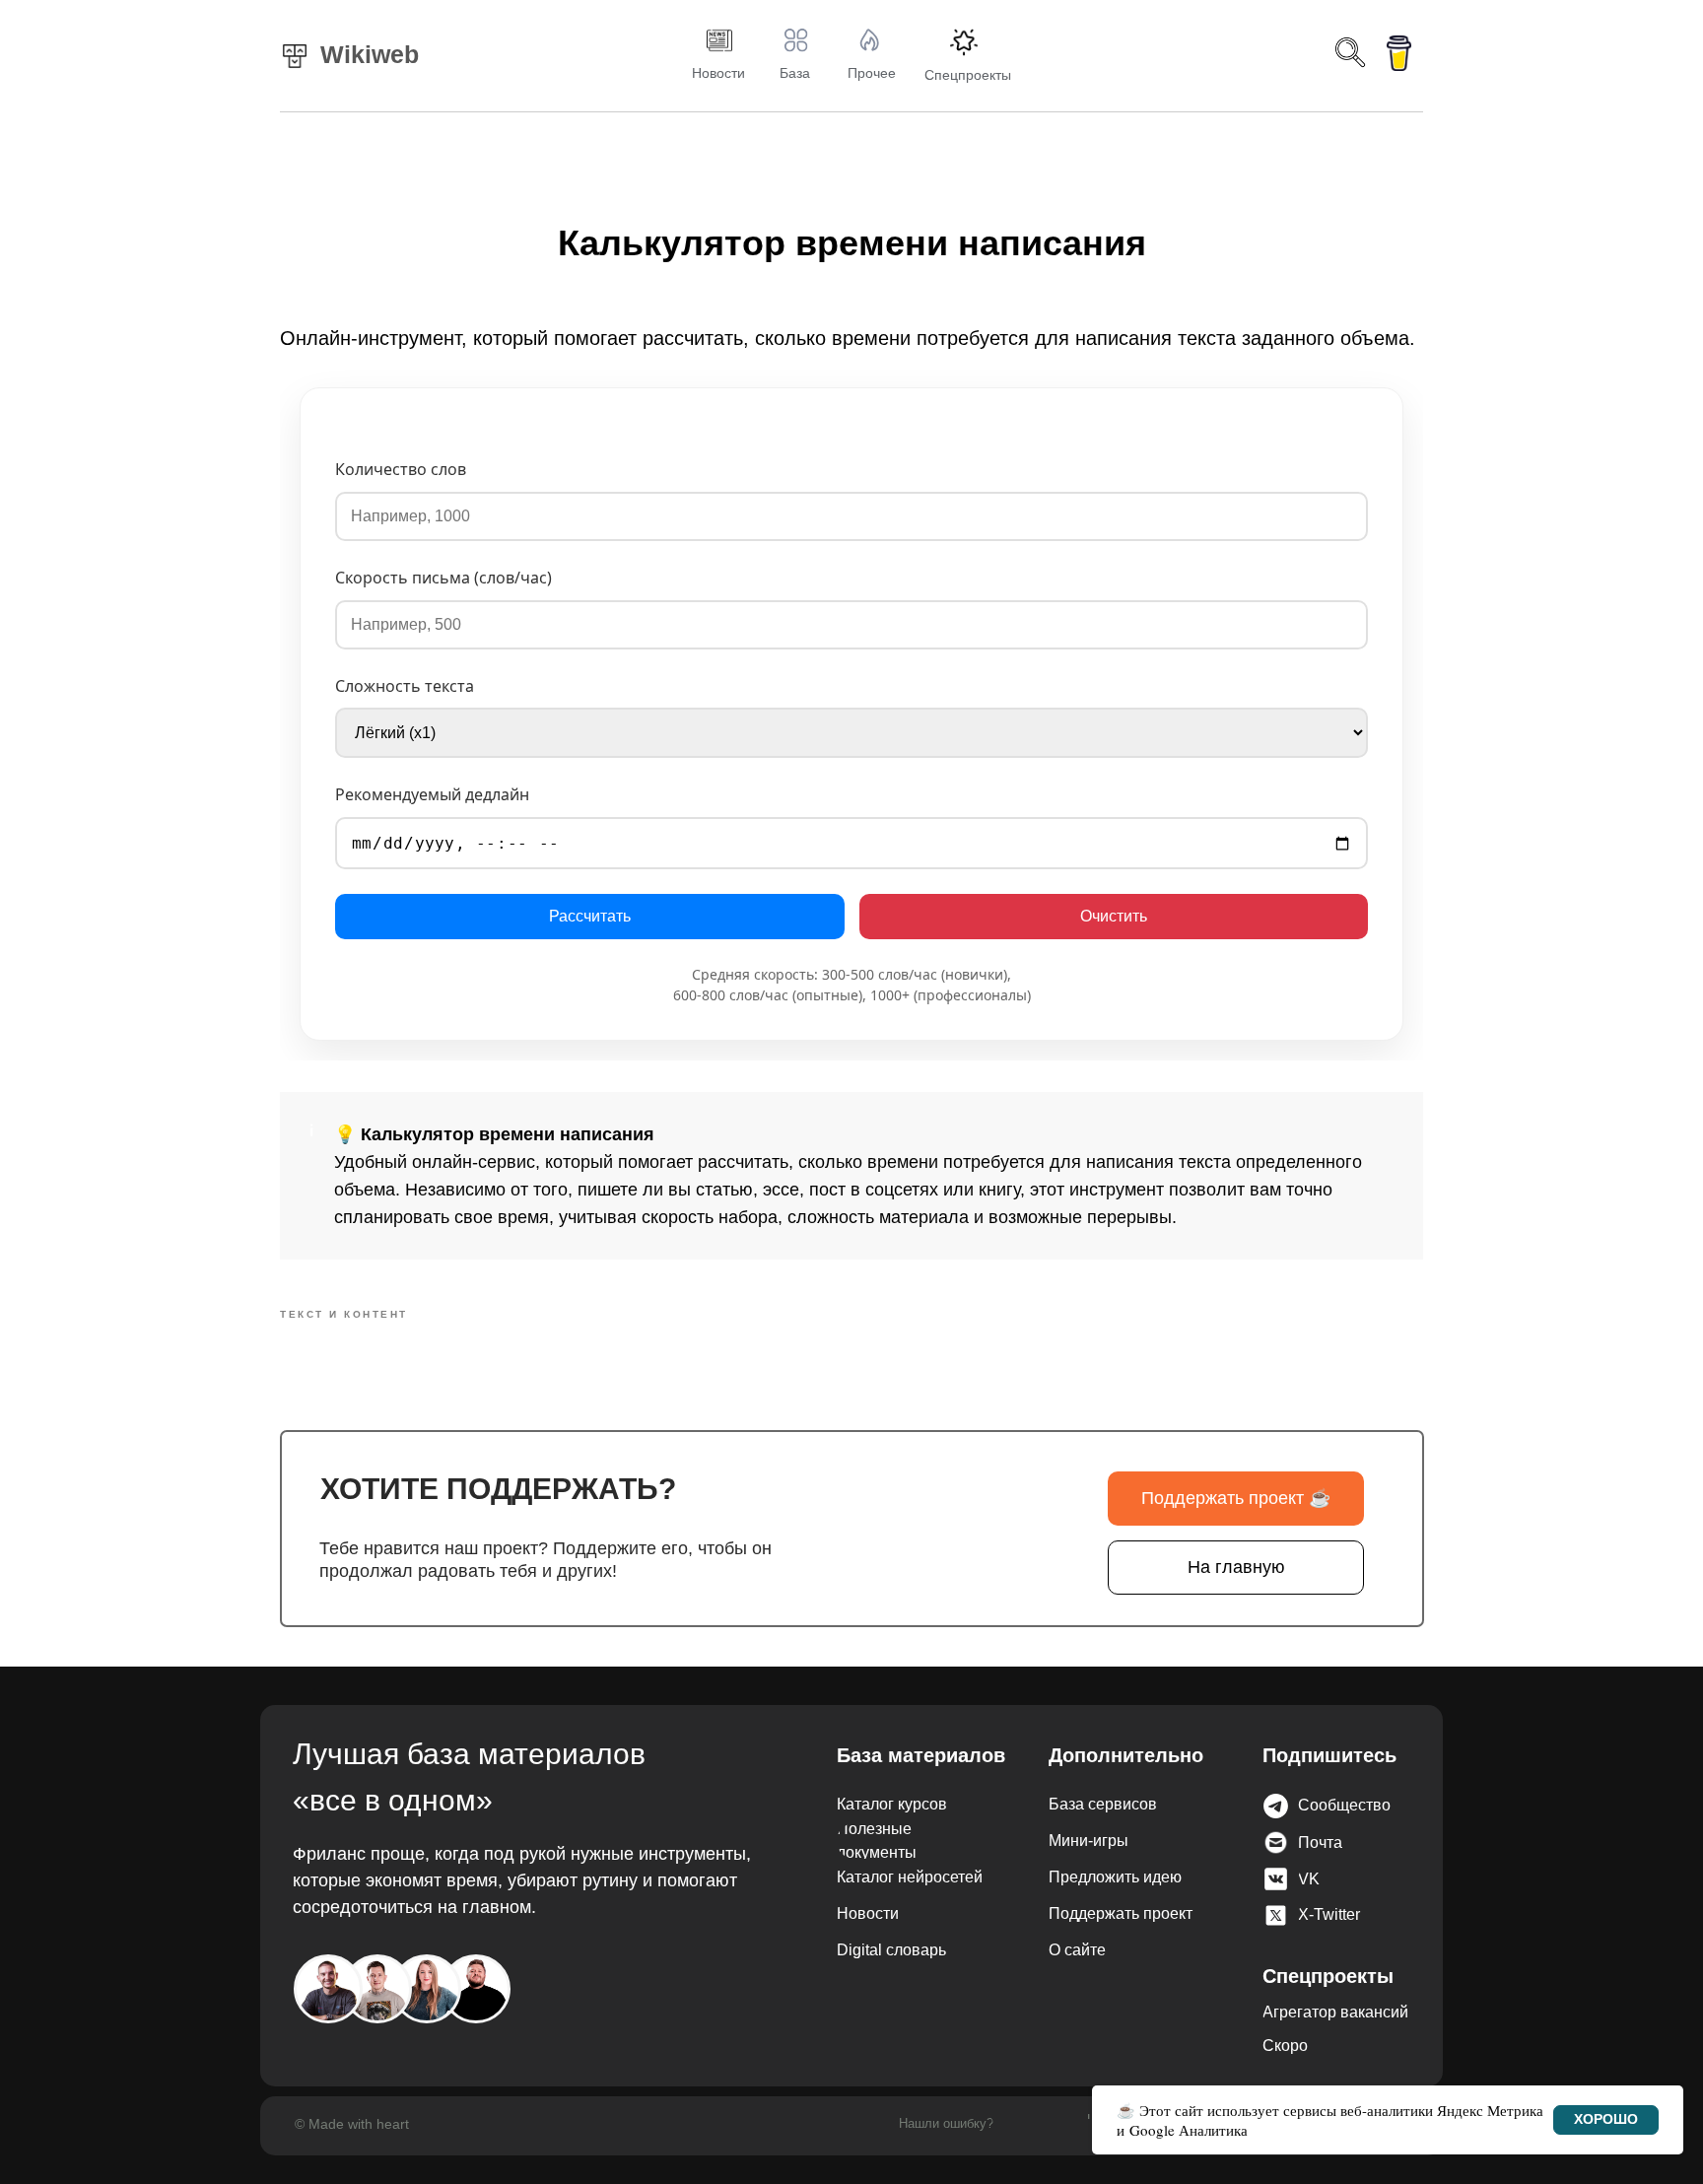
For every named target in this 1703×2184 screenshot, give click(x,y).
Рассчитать (590, 916)
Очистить (1114, 916)
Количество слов (401, 469)
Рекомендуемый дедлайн (432, 795)
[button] (1377, 1806)
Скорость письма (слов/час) (443, 578)
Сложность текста (405, 686)
